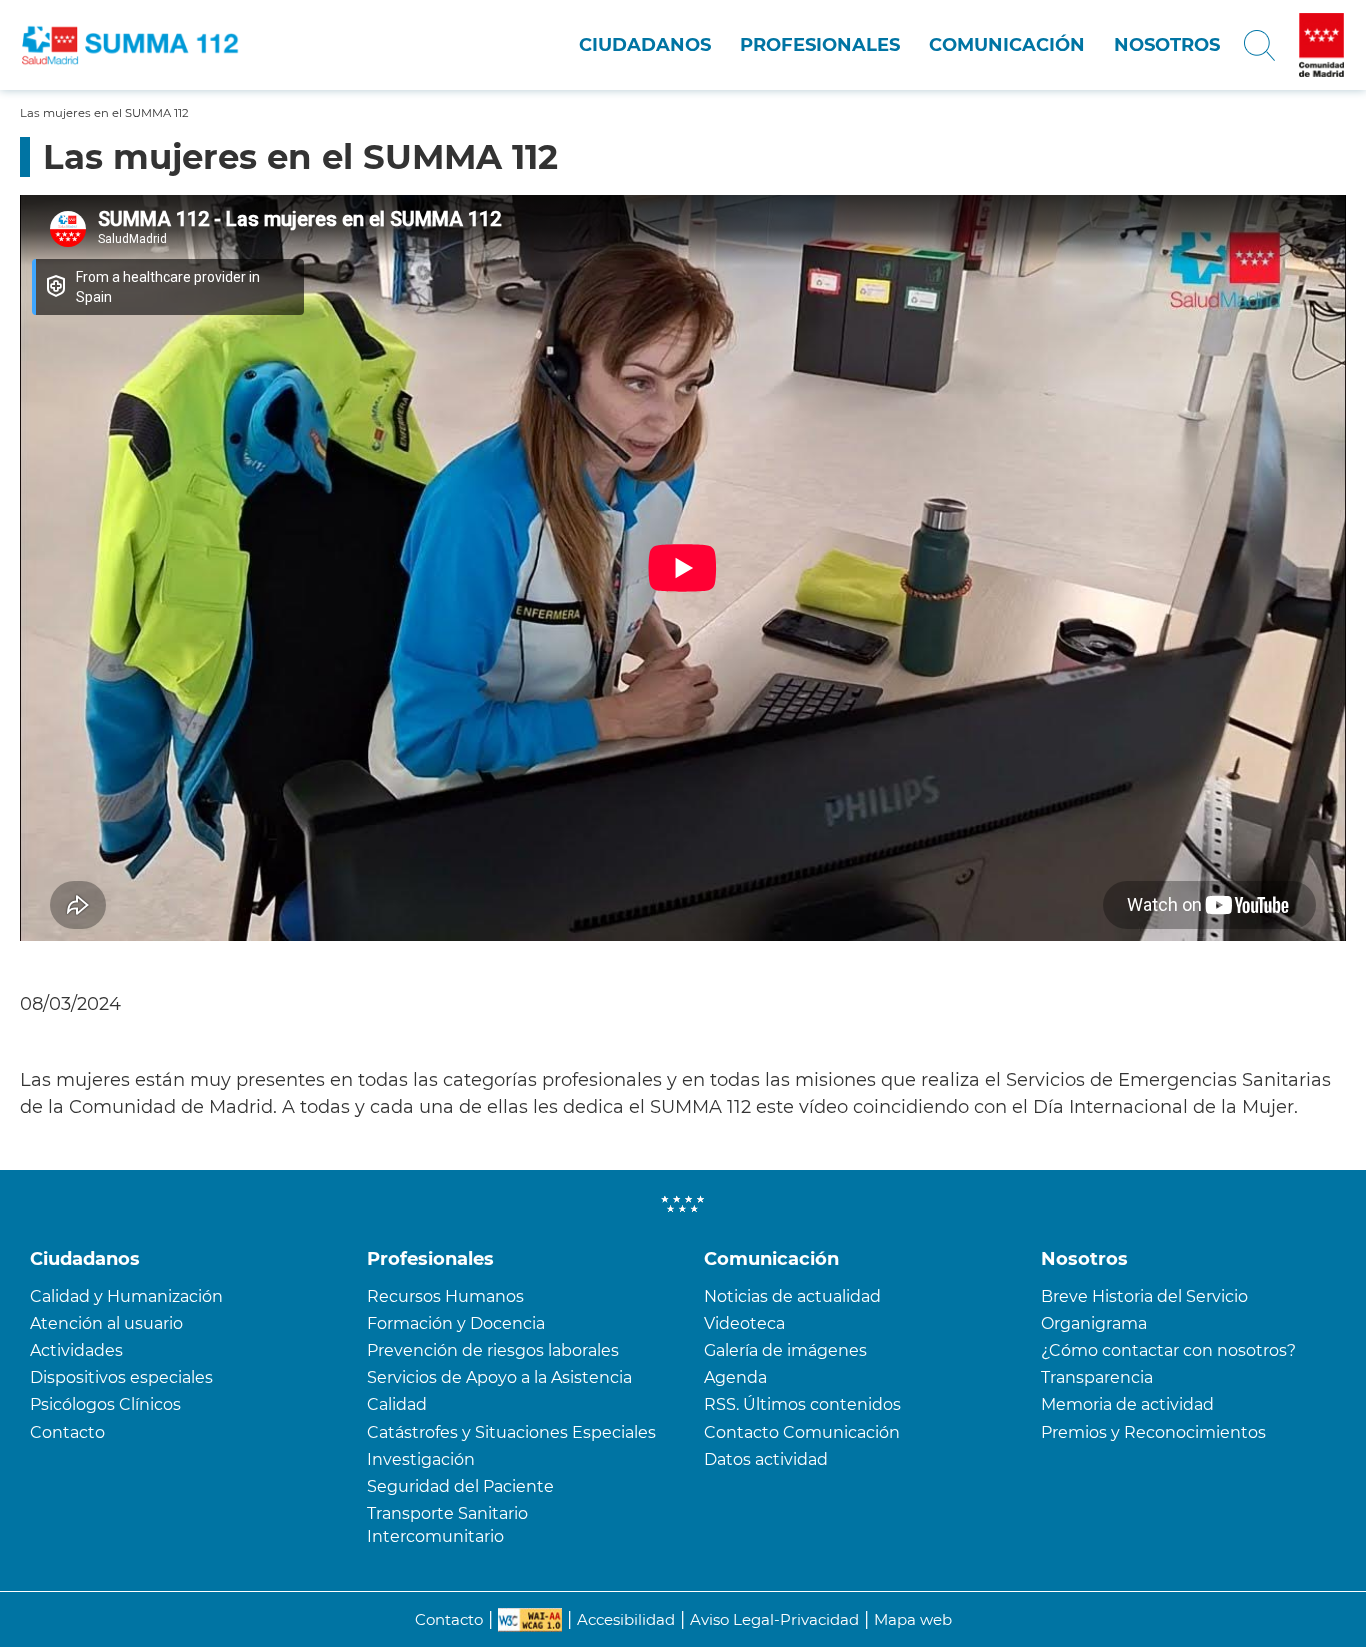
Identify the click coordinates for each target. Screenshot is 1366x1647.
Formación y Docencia (456, 1323)
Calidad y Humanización (126, 1296)
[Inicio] (144, 45)
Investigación (421, 1459)
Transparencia (1097, 1377)
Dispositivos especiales (121, 1377)
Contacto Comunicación (802, 1432)
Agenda (735, 1377)
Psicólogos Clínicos (105, 1404)
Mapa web (913, 1619)
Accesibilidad (626, 1619)
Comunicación (1007, 45)
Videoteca (744, 1323)
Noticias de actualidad (792, 1296)
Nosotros (1167, 45)
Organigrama (1094, 1323)
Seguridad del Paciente (460, 1486)
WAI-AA (530, 1620)
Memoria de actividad (1127, 1404)
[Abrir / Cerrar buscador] (1259, 45)
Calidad (397, 1404)
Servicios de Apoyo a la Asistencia (499, 1377)
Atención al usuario (106, 1323)
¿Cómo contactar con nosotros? (1168, 1350)
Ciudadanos (645, 45)
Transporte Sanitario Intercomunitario (447, 1525)
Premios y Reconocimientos (1153, 1432)
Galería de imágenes (785, 1350)
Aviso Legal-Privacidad (774, 1619)
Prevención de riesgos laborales (493, 1350)
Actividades (76, 1350)
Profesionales (820, 45)
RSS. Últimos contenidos (802, 1404)
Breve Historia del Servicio (1144, 1296)
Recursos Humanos (445, 1296)
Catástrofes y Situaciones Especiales (511, 1432)
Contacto (67, 1432)
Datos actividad (766, 1459)
